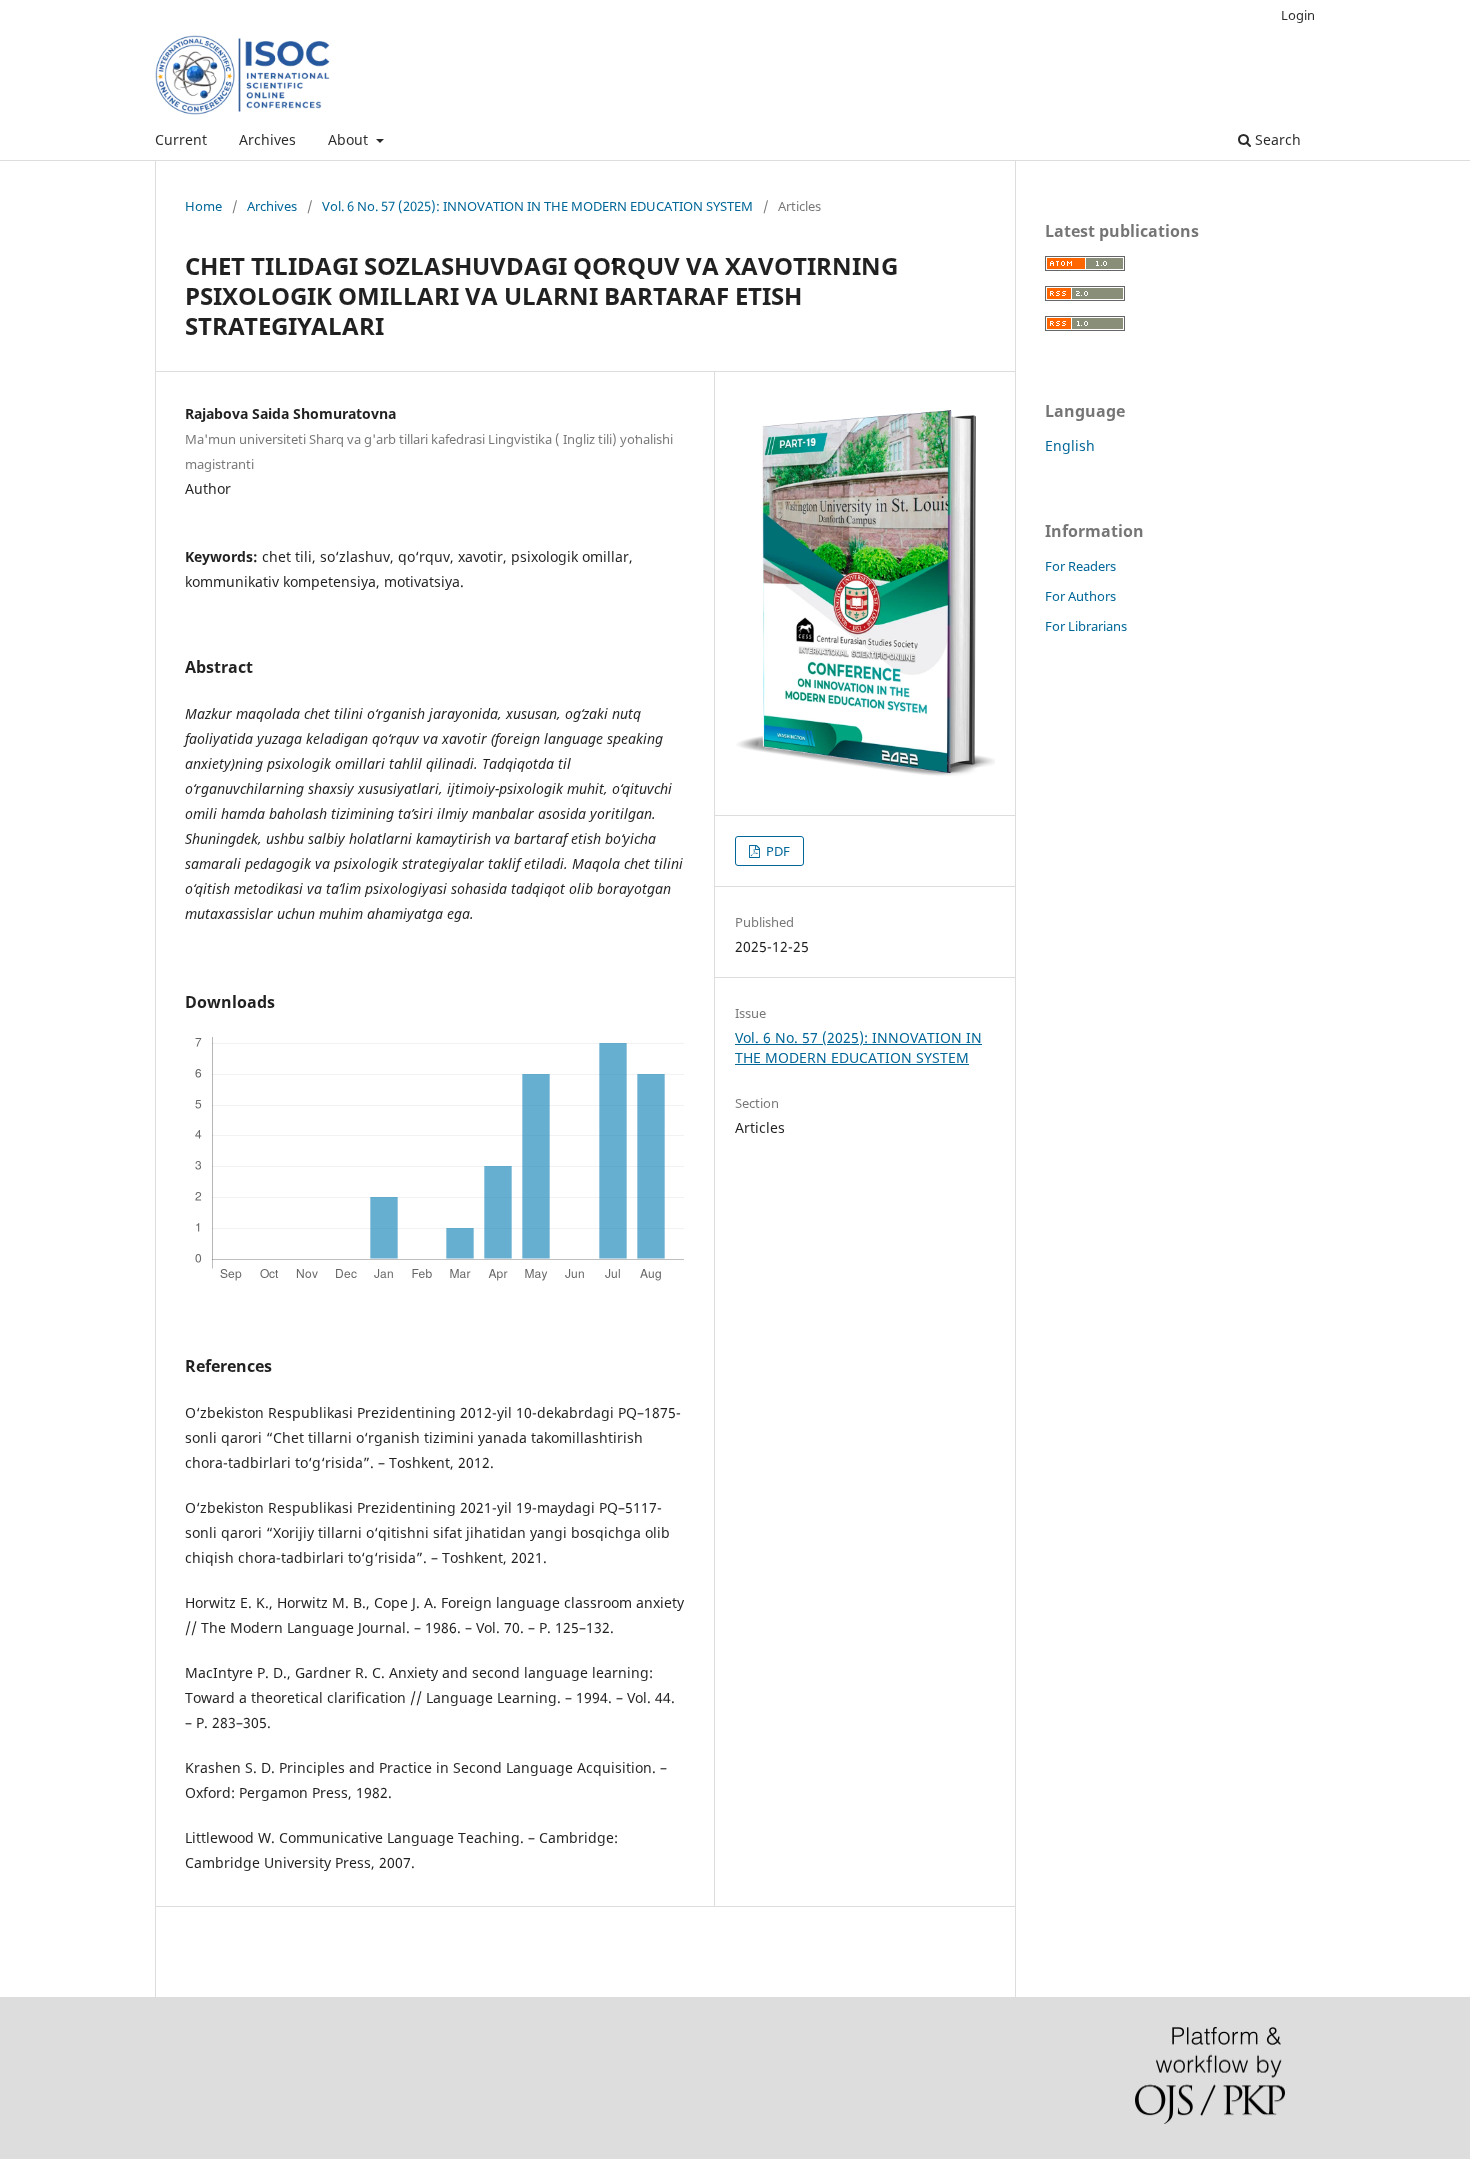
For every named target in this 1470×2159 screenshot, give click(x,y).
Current (181, 139)
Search (1276, 139)
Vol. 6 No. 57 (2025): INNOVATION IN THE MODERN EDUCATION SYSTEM (537, 206)
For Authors (1080, 596)
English (1070, 445)
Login (1298, 15)
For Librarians (1086, 626)
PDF (776, 851)
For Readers (1080, 566)
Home (203, 206)
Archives (267, 139)
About (350, 139)
